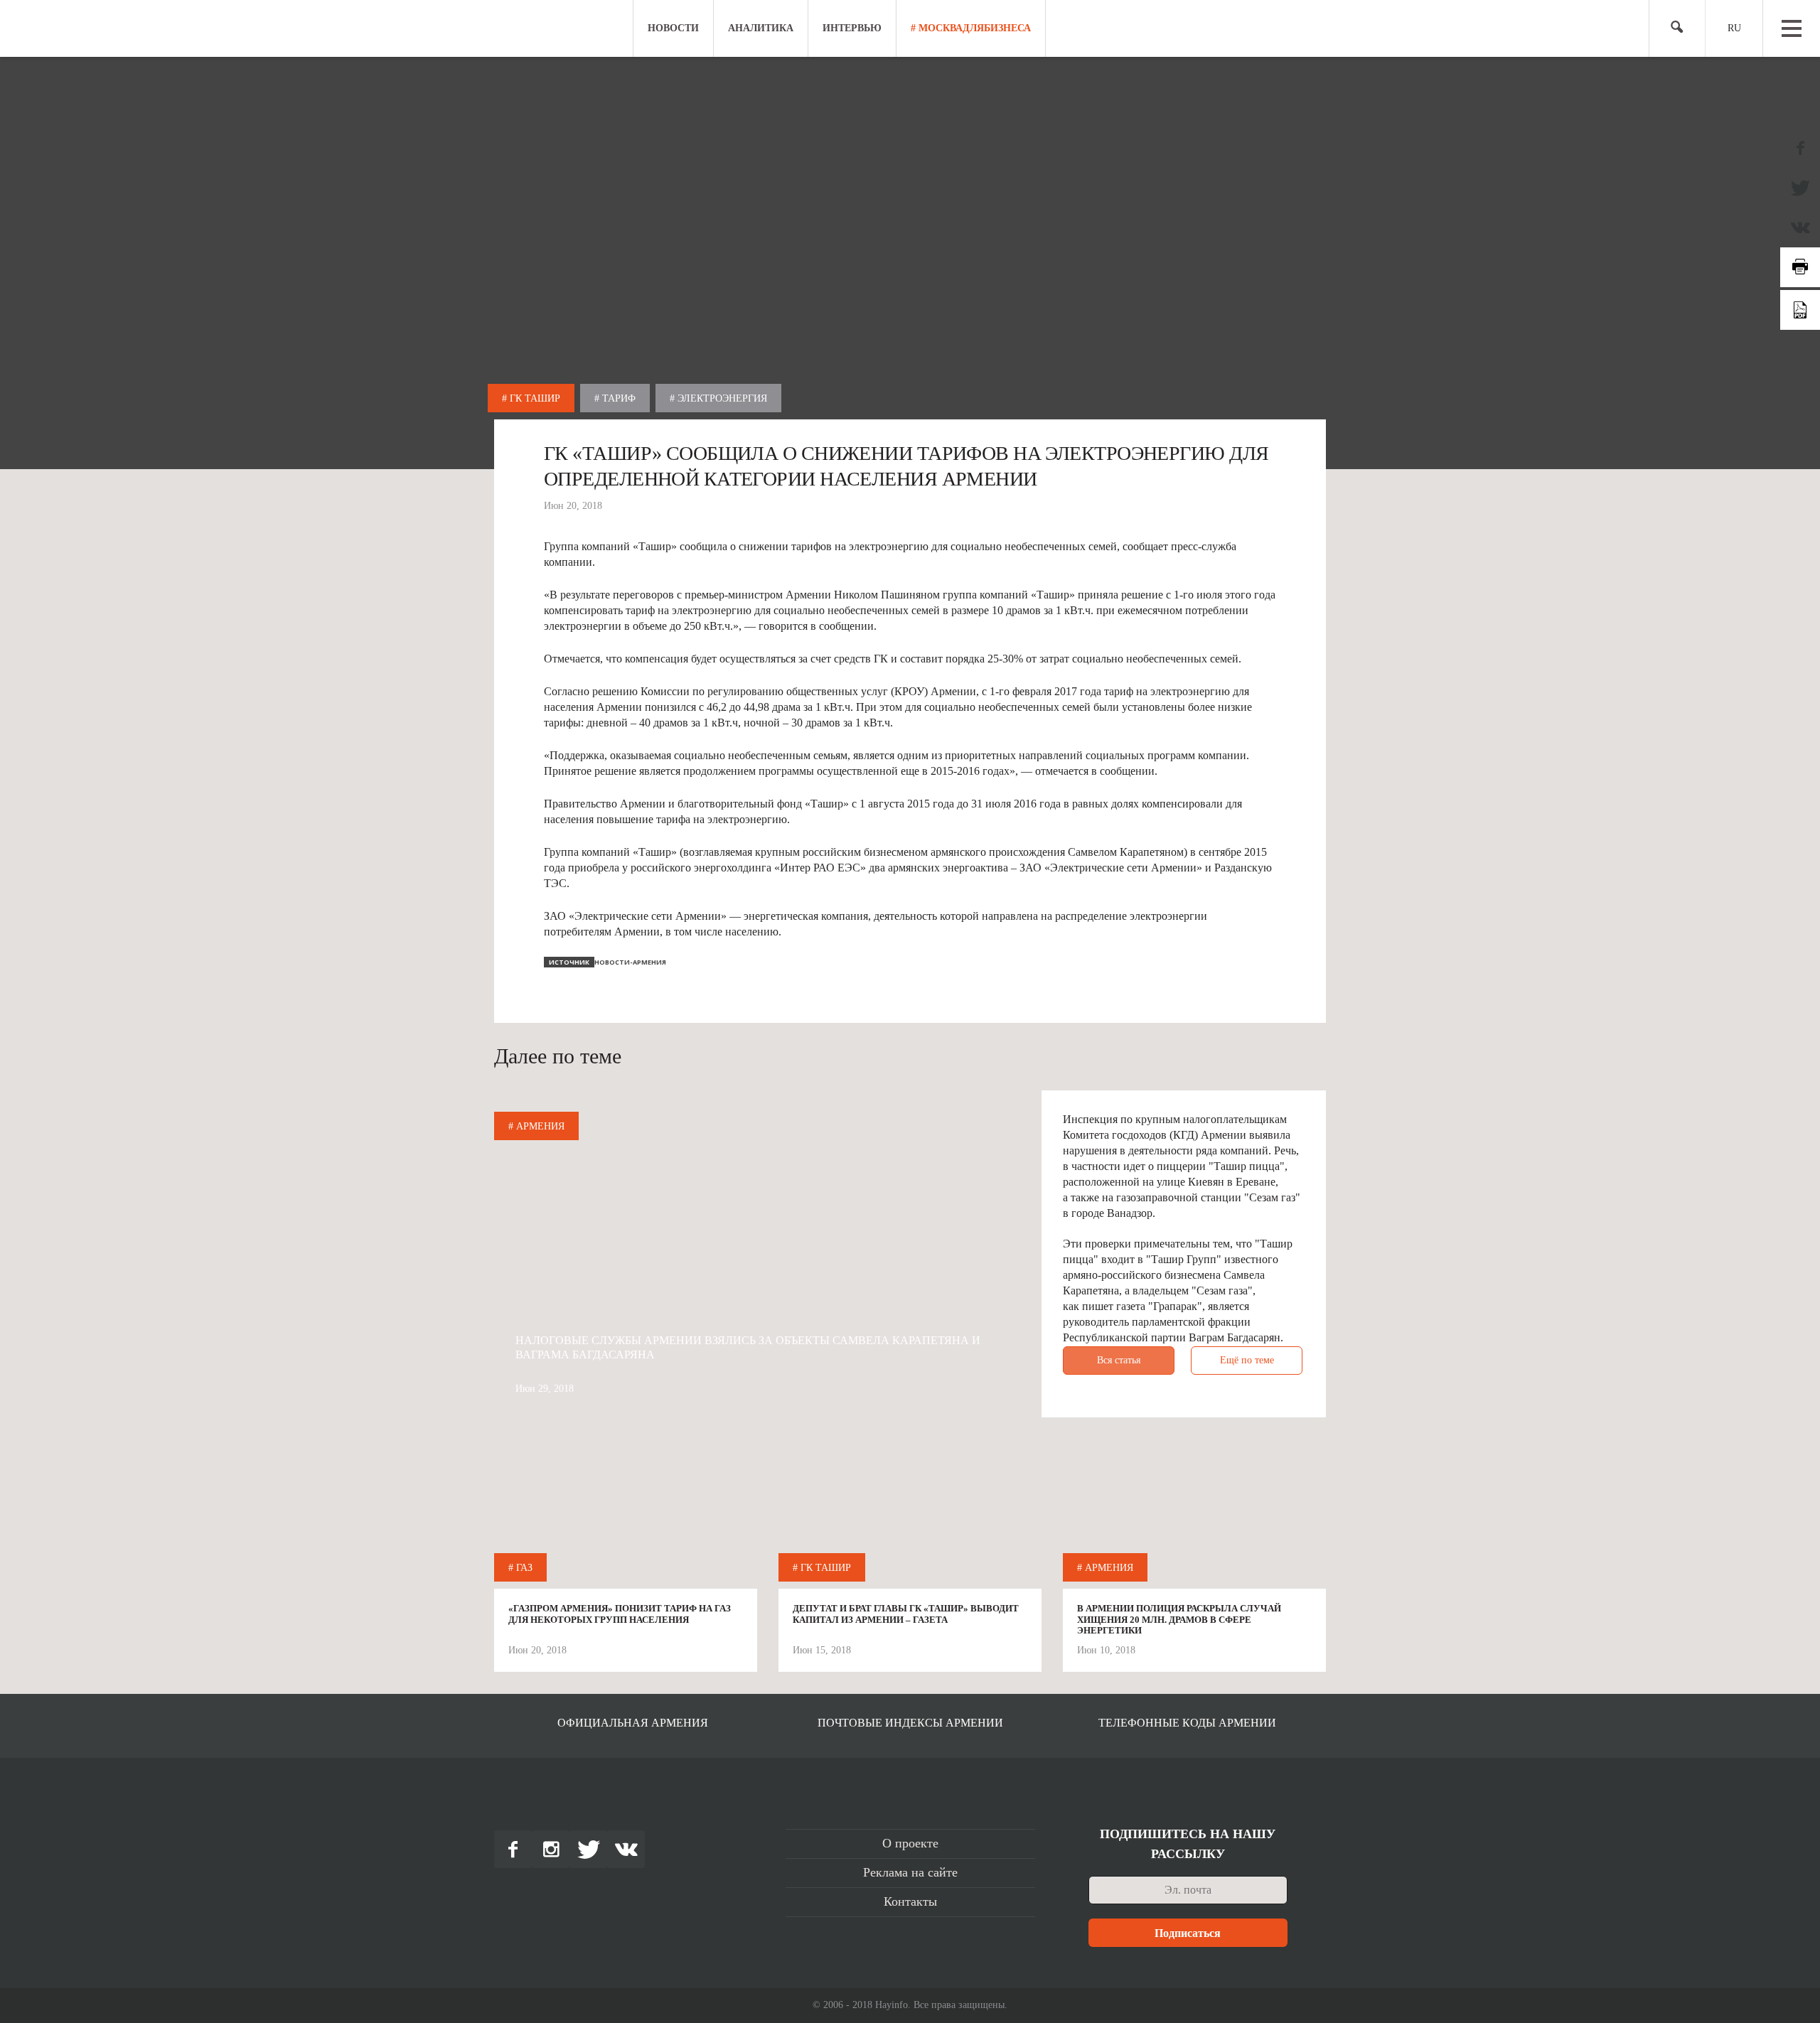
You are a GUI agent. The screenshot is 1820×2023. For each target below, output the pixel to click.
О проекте (910, 1843)
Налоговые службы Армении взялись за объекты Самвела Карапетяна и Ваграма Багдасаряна (748, 1347)
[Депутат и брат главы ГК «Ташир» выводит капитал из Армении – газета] (910, 1518)
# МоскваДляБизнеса (971, 28)
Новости (673, 28)
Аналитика (761, 28)
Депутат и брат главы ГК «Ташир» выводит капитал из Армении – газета (906, 1614)
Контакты (910, 1901)
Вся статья (1119, 1360)
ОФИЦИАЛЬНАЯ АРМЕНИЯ (633, 1723)
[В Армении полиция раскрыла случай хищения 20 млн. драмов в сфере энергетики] (1194, 1518)
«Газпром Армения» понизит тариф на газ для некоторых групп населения (620, 1614)
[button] (1671, 29)
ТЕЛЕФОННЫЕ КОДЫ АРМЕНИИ (1187, 1723)
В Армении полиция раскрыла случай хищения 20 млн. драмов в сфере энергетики (1179, 1619)
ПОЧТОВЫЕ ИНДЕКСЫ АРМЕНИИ (910, 1723)
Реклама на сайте (910, 1872)
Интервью (852, 28)
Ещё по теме (1247, 1360)
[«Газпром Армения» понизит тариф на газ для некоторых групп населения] (626, 1518)
